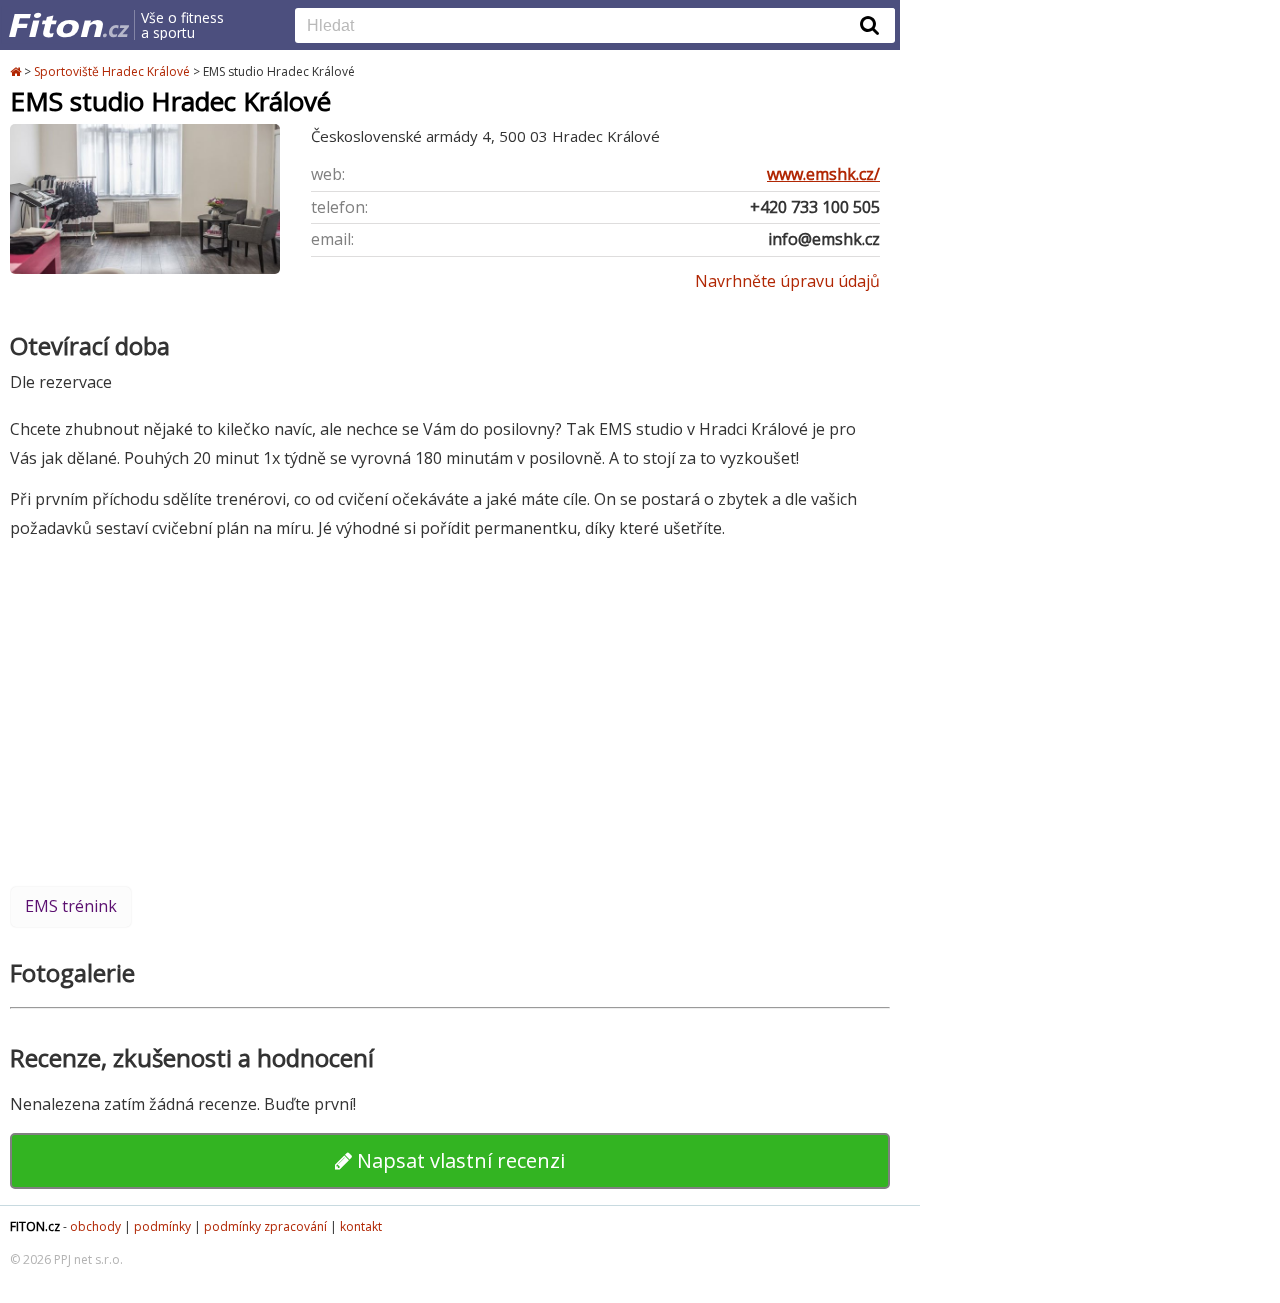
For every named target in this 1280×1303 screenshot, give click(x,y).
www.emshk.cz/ (823, 174)
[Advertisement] (450, 712)
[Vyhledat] (870, 25)
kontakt (361, 1226)
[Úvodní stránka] (17, 71)
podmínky (162, 1226)
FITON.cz (35, 1226)
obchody (95, 1226)
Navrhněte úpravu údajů (787, 281)
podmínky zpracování (265, 1226)
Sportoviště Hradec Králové (112, 71)
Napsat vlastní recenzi (458, 1160)
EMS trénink (71, 906)
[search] (580, 27)
